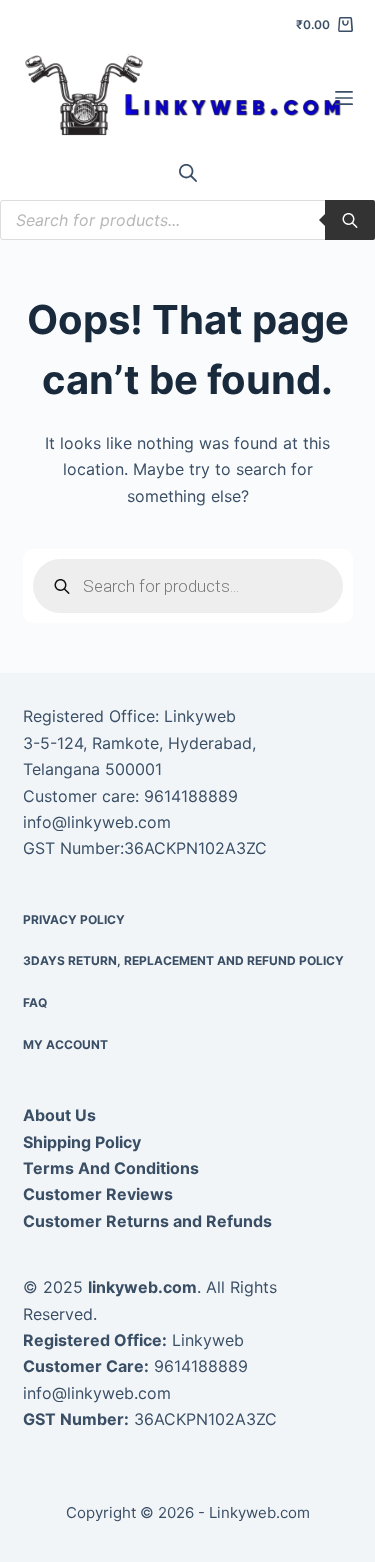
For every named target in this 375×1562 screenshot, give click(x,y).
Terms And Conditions (111, 1168)
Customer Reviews (98, 1194)
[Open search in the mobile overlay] (188, 172)
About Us (59, 1115)
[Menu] (344, 98)
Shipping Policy (82, 1142)
